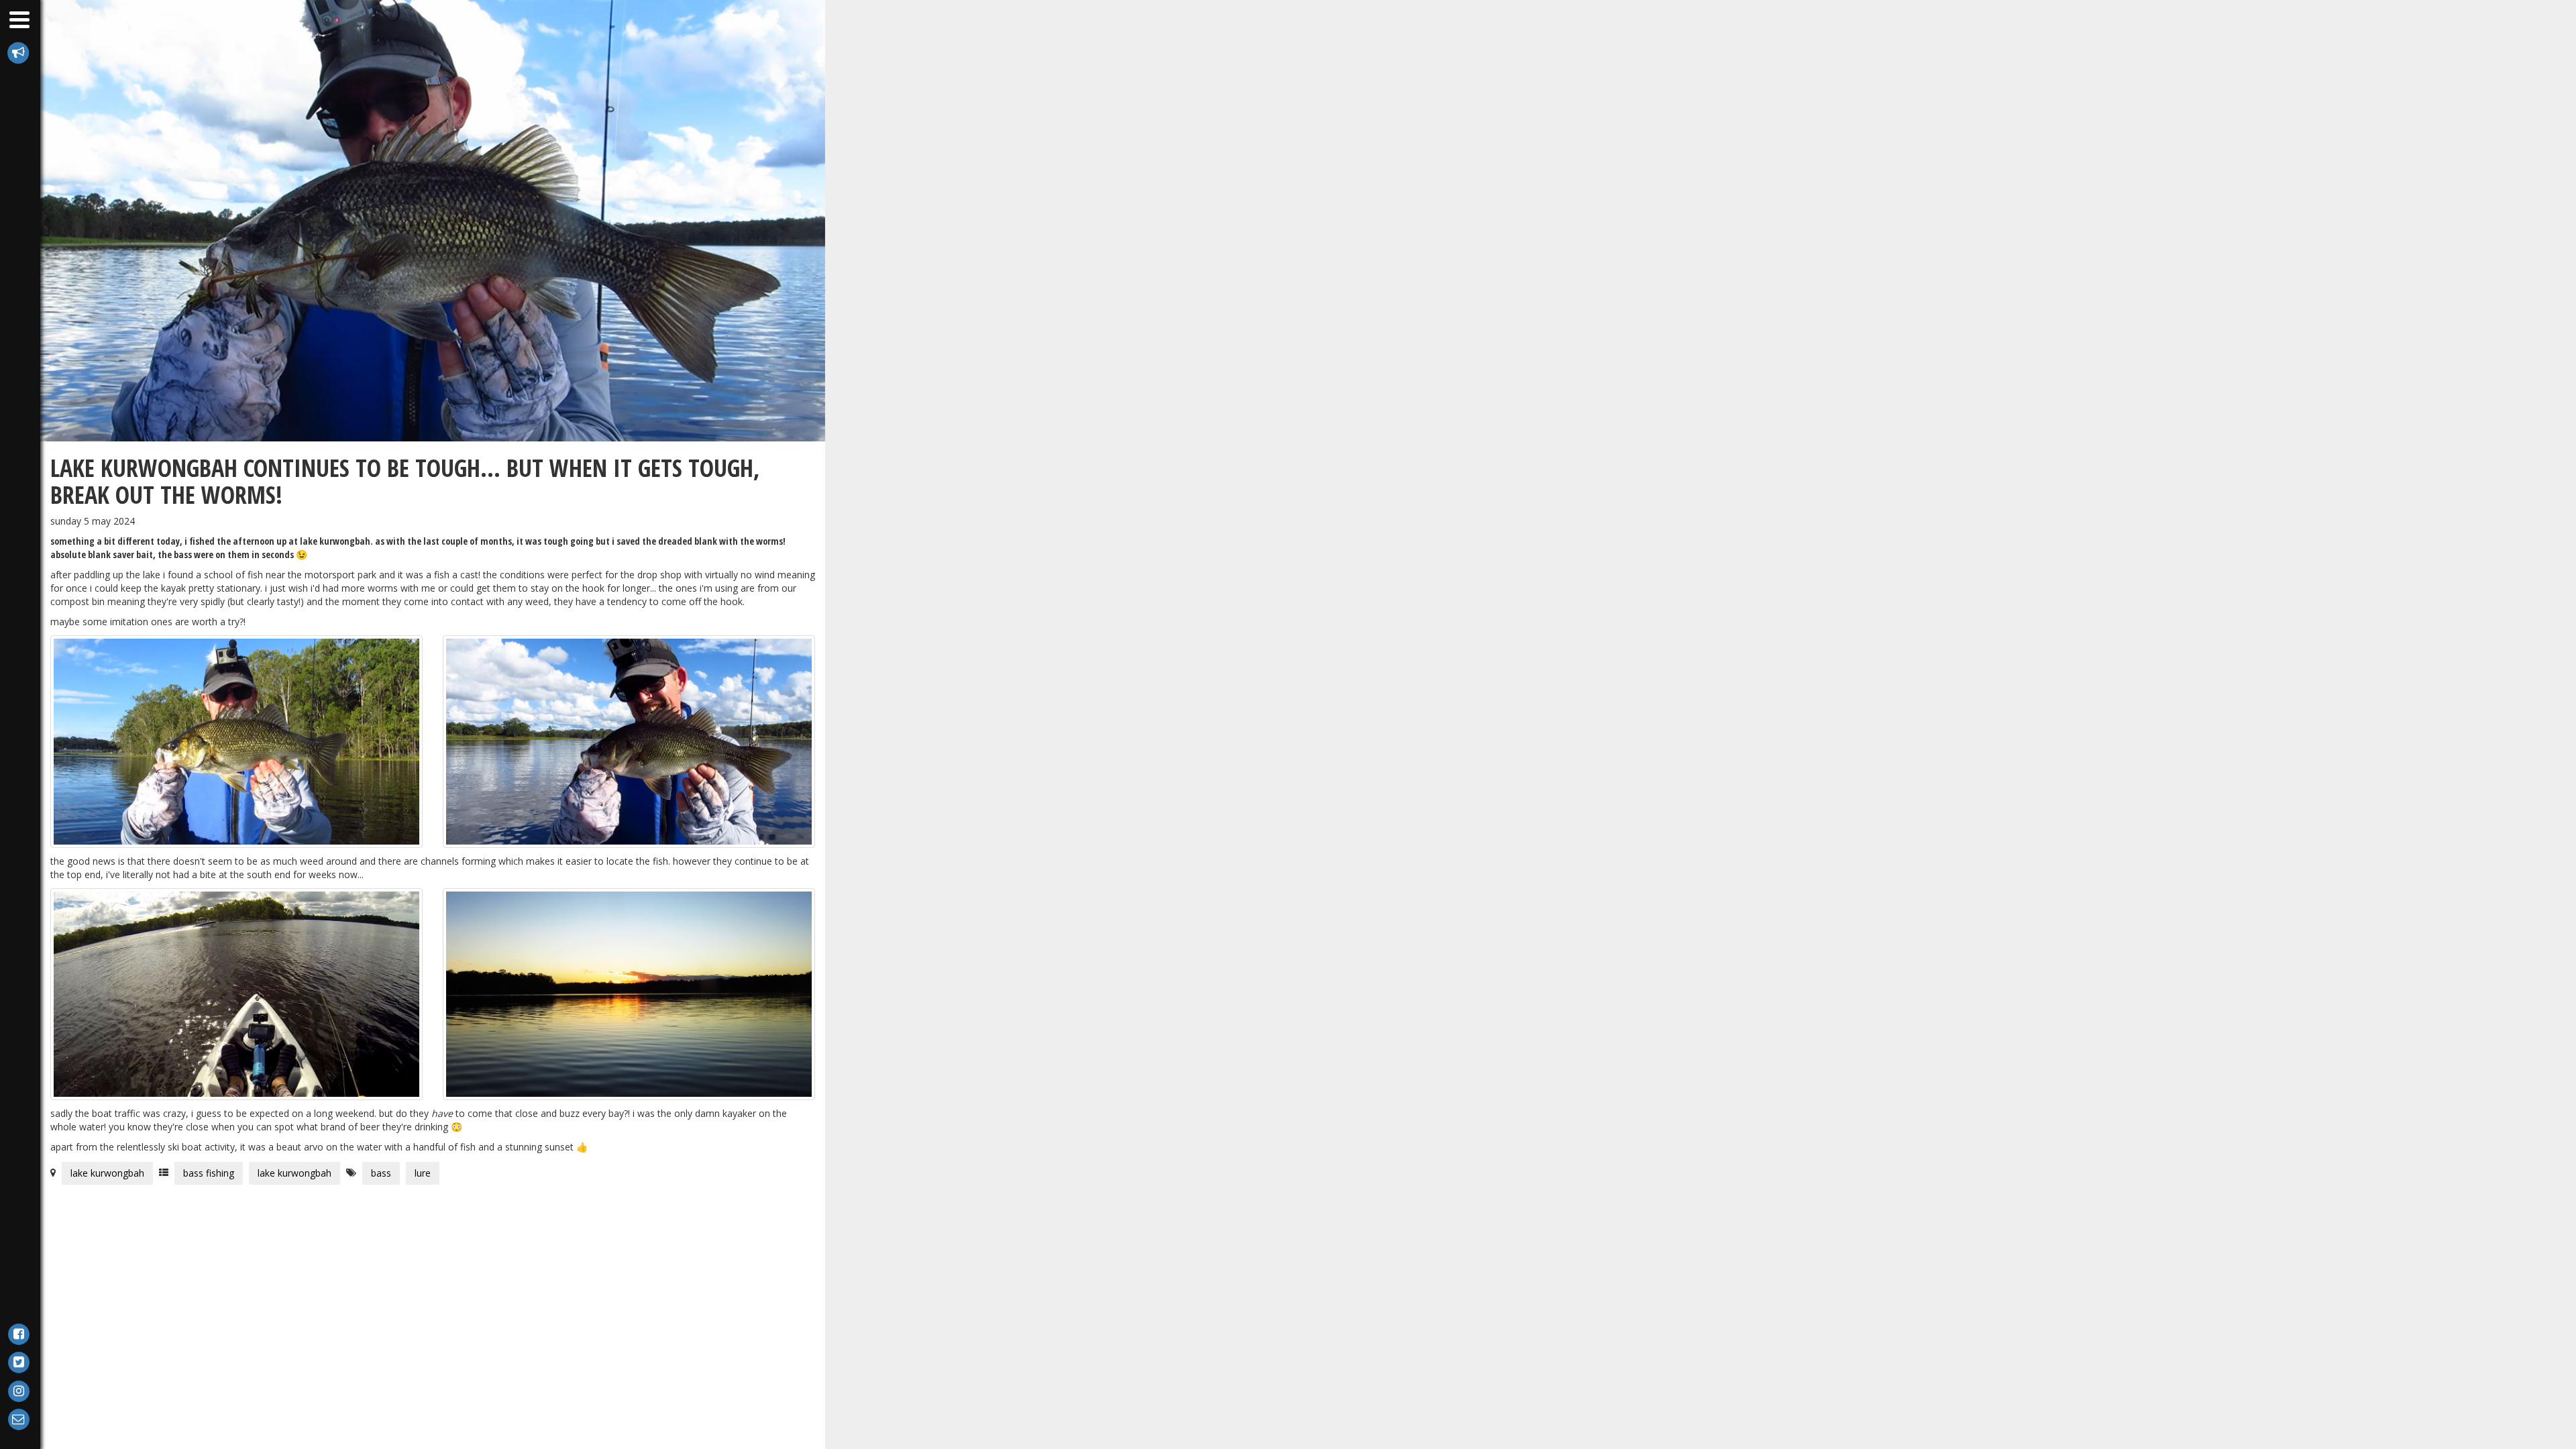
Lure (423, 1173)
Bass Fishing (209, 1173)
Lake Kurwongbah (107, 1173)
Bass (381, 1173)
